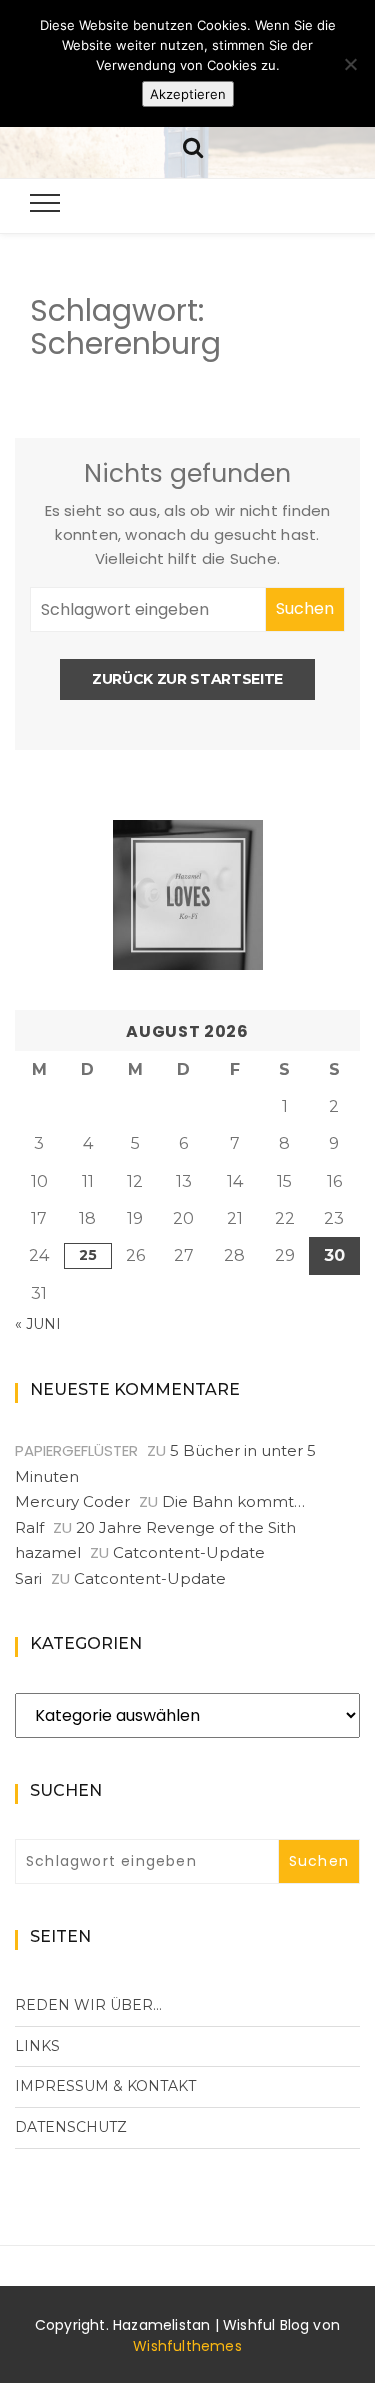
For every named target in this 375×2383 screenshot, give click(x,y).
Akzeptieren (188, 94)
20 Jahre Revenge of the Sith (186, 1527)
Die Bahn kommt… (233, 1501)
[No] (350, 64)
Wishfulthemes (187, 2346)
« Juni (38, 1324)
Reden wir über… (88, 2005)
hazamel (48, 1552)
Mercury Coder (72, 1501)
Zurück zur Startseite (187, 679)
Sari (28, 1578)
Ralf (29, 1527)
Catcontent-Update (189, 1552)
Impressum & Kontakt (105, 2086)
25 (88, 1255)
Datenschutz (71, 2127)
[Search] (193, 145)
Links (37, 2046)
